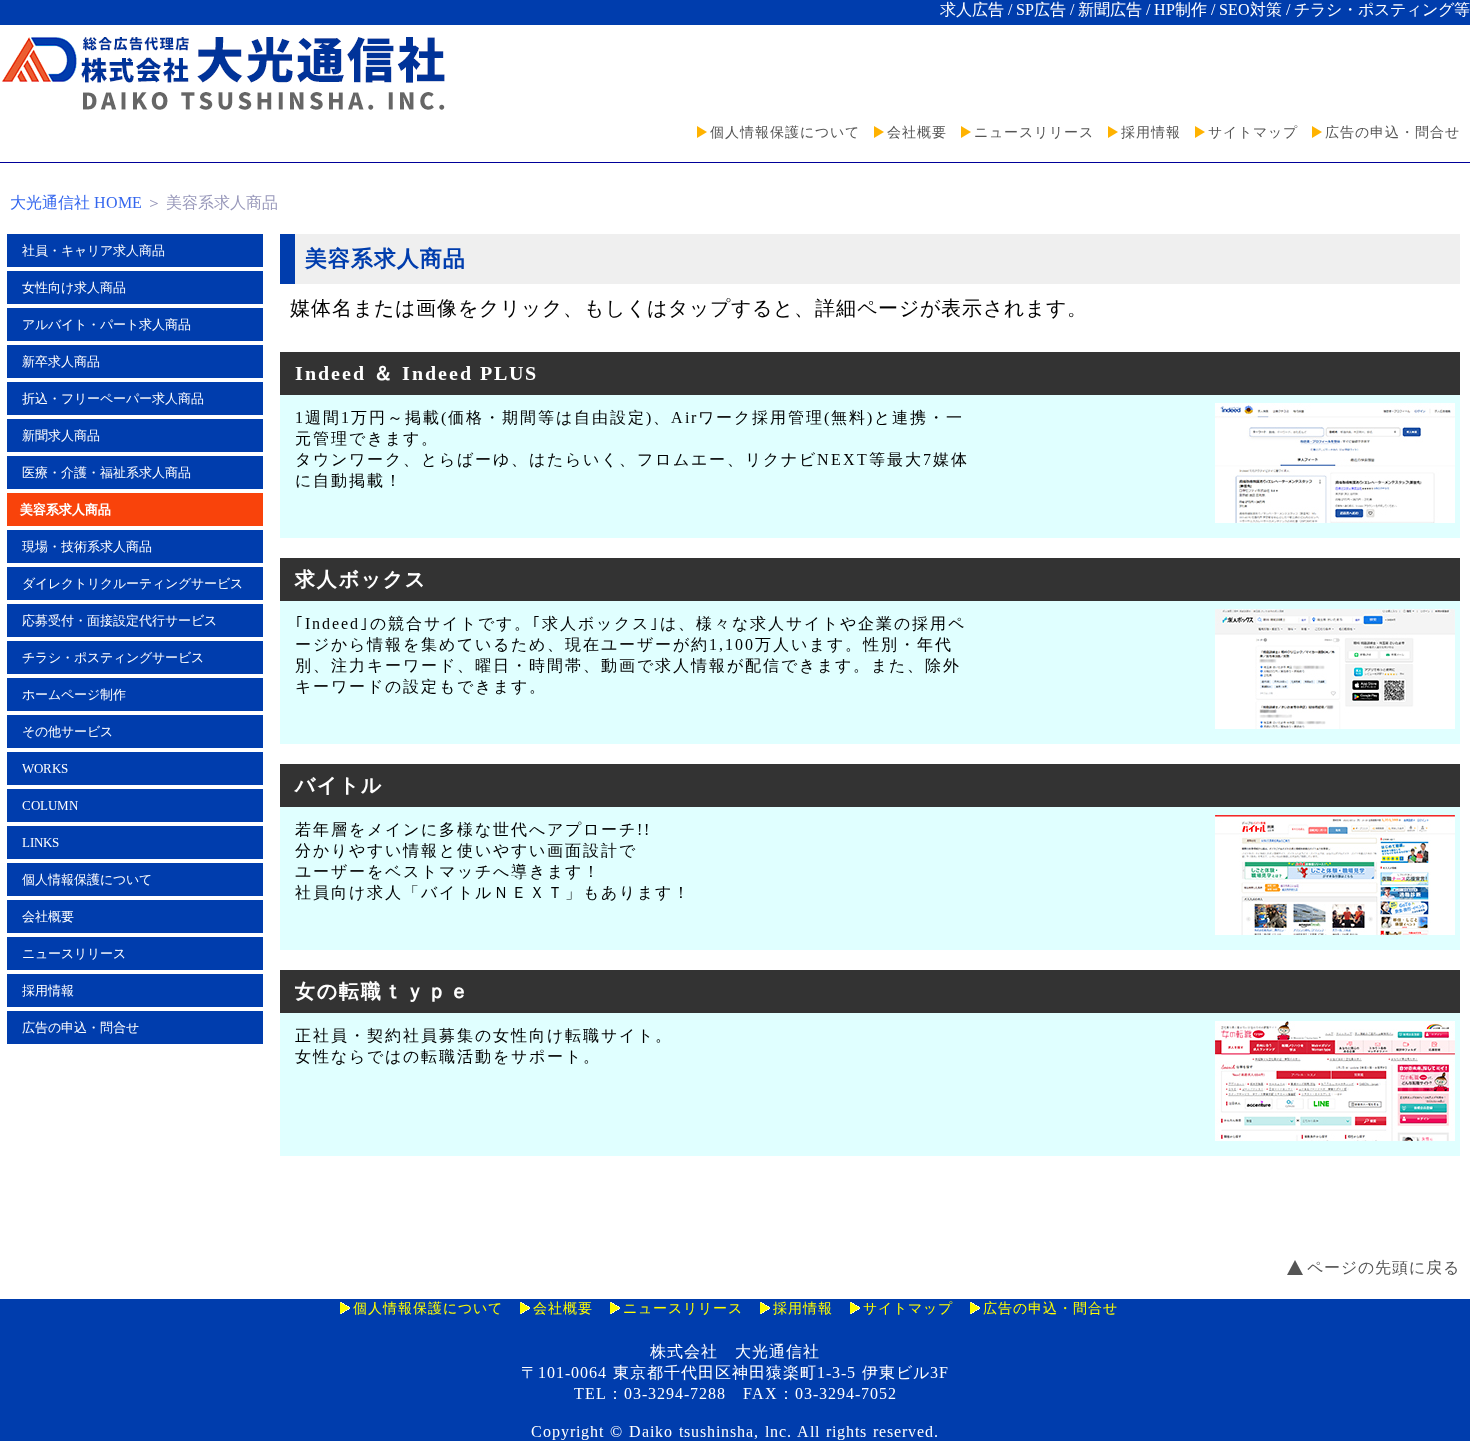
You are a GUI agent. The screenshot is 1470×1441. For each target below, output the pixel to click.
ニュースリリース (1034, 132)
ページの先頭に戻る (1383, 1267)
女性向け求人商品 (74, 287)
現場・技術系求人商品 (87, 546)
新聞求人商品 (61, 435)
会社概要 (917, 132)
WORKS (45, 768)
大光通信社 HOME (76, 202)
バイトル (339, 785)
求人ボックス (361, 579)
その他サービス (67, 731)
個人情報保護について (785, 132)
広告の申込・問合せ (1392, 132)
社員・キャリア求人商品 (93, 250)
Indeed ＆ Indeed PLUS (416, 373)
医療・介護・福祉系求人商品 (106, 472)
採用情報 (1151, 132)
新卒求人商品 (61, 361)
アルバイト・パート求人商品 (106, 324)
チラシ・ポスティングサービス (113, 657)
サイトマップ (1253, 132)
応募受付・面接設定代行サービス (119, 620)
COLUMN (50, 805)
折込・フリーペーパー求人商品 (113, 398)
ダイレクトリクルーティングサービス (132, 583)
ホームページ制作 (74, 694)
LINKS (40, 842)
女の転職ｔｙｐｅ (383, 991)
